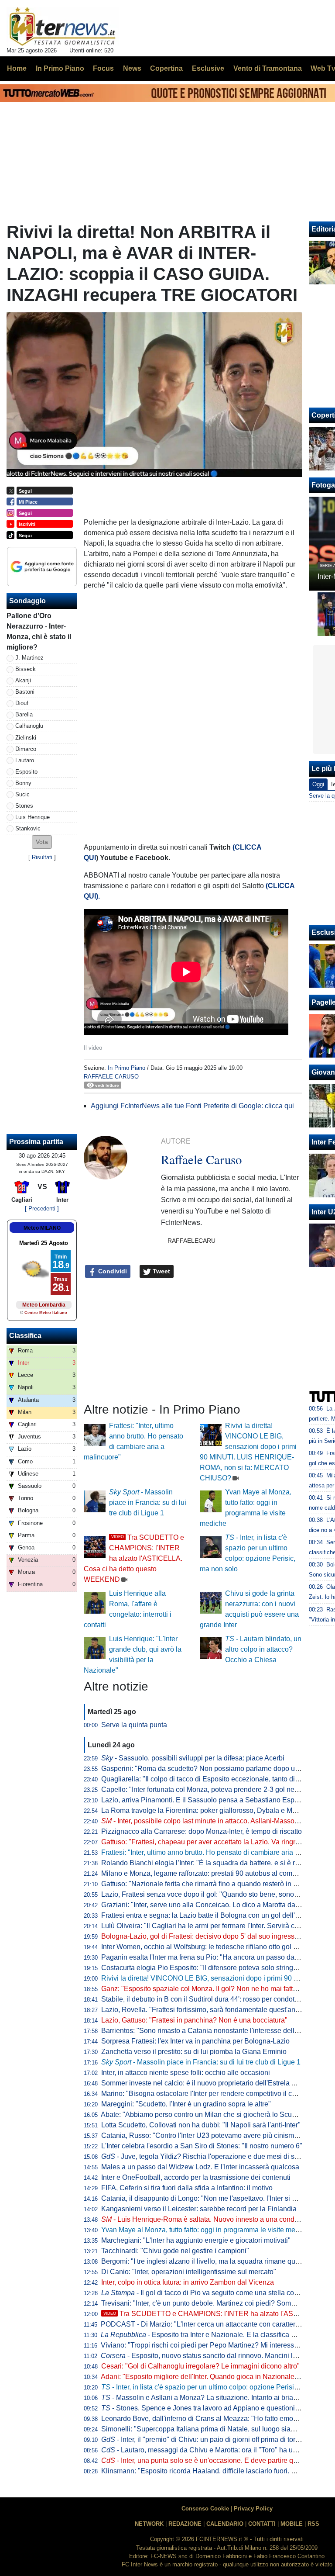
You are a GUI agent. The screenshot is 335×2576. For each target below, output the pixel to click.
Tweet (161, 1271)
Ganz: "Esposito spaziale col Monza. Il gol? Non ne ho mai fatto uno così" (214, 1989)
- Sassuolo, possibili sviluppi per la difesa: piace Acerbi (193, 1758)
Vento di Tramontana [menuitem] (268, 68)
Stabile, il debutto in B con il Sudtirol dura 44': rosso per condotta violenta (214, 1999)
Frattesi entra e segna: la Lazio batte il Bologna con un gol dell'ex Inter (209, 1915)
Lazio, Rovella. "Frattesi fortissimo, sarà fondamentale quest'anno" (203, 2010)
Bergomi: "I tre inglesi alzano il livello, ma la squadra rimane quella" (205, 2261)
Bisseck (26, 669)
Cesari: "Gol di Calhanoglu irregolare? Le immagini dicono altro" (200, 2366)
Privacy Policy (253, 2509)
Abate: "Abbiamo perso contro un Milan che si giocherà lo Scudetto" (205, 2114)
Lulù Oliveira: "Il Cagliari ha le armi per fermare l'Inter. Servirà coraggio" (211, 1926)
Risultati (42, 857)
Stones (24, 806)
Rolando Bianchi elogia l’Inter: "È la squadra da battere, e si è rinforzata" (213, 1863)
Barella (24, 714)
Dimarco (26, 749)
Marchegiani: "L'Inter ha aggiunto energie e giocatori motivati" (196, 2240)
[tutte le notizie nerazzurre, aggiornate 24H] (63, 27)
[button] (42, 842)
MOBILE (292, 2524)
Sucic (22, 794)
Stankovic (28, 828)
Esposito (26, 772)
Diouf (22, 703)
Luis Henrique (32, 817)
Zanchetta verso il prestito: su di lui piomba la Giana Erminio (194, 2052)
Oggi (318, 784)
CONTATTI (262, 2524)
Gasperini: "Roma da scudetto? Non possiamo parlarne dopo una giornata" (217, 1769)
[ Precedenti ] (42, 1208)
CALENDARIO (225, 2524)
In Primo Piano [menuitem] (60, 68)
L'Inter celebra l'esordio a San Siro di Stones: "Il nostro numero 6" (202, 2146)
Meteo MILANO (42, 1228)
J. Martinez (29, 658)
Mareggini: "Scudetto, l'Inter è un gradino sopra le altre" (186, 2104)
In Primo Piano (126, 1068)
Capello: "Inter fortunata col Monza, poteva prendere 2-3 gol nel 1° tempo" (215, 1789)
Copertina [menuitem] (166, 68)
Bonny (23, 783)
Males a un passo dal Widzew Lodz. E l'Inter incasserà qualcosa (200, 2167)
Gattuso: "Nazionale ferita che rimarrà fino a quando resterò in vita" (204, 1884)
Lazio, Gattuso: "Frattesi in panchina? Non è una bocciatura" (194, 2020)
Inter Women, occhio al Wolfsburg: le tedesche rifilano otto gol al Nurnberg (215, 1947)
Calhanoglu (29, 726)
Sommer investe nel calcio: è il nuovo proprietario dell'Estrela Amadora (210, 2083)
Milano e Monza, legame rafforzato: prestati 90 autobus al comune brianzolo (218, 1873)
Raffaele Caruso (111, 1077)
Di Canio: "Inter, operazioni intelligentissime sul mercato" (189, 2272)
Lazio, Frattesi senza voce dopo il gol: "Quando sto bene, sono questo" (210, 1894)
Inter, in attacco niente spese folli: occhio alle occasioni (186, 2073)
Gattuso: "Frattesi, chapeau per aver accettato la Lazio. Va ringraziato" (209, 1842)
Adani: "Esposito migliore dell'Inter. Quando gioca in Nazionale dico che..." (215, 2377)
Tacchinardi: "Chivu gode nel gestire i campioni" (175, 2251)
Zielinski (26, 738)
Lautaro (25, 760)
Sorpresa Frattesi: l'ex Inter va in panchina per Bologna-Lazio (195, 2041)
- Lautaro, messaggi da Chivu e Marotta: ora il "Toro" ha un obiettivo (213, 2450)
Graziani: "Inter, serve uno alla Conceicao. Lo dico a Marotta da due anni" (214, 1905)
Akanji (23, 680)
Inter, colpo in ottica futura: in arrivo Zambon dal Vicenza (188, 2282)
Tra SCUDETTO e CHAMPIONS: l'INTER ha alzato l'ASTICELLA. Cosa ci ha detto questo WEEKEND (134, 1558)
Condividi (112, 1271)
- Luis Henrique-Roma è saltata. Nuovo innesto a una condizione (207, 2219)
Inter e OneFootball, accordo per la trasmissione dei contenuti (196, 2177)
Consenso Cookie (205, 2509)
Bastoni (25, 692)
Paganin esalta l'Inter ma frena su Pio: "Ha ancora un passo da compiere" (214, 1957)
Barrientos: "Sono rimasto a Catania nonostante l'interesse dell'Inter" (207, 2031)
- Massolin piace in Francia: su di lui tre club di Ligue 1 (148, 1502)
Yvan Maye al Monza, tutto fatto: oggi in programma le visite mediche (207, 2230)
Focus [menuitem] (103, 68)
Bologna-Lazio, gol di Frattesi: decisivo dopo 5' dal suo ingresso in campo (215, 1936)
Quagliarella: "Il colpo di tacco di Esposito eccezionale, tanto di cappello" (214, 1779)
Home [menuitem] (17, 68)
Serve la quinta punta (134, 1725)
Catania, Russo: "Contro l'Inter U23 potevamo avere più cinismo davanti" (213, 2135)
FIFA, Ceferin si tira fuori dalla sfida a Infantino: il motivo (187, 2188)
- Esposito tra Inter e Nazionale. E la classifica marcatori (210, 2335)
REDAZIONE (185, 2524)
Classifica (25, 1336)
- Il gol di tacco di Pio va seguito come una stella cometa (205, 2293)
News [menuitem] (132, 68)
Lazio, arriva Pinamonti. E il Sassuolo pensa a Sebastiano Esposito (205, 1800)
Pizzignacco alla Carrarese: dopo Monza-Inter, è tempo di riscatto (202, 1831)
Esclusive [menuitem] (208, 68)
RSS (313, 2524)
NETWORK (149, 2524)
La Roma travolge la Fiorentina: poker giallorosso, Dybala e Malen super (213, 1810)
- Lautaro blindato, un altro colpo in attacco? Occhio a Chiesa (263, 1649)
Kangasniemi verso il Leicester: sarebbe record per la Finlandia (199, 2209)
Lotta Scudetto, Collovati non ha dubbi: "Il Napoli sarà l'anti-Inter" (201, 2125)
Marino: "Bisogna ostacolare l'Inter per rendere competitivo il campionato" (214, 2094)
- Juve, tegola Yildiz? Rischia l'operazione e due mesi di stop (203, 2156)
